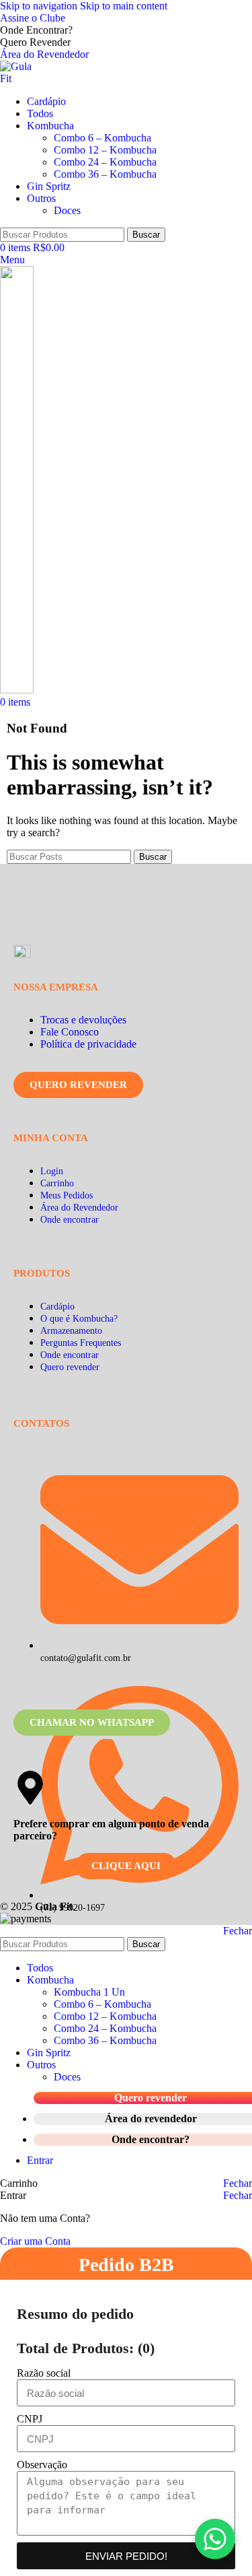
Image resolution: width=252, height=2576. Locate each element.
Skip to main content (124, 6)
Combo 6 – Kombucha (102, 138)
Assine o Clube (33, 18)
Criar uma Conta (35, 2241)
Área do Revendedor (44, 54)
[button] (215, 2539)
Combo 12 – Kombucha (105, 150)
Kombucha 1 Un (89, 1992)
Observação (42, 2465)
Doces (67, 210)
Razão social (44, 2373)
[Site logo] (22, 78)
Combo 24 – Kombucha (105, 162)
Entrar (40, 2160)
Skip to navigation (40, 6)
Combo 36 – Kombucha (105, 174)
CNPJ (30, 2419)
